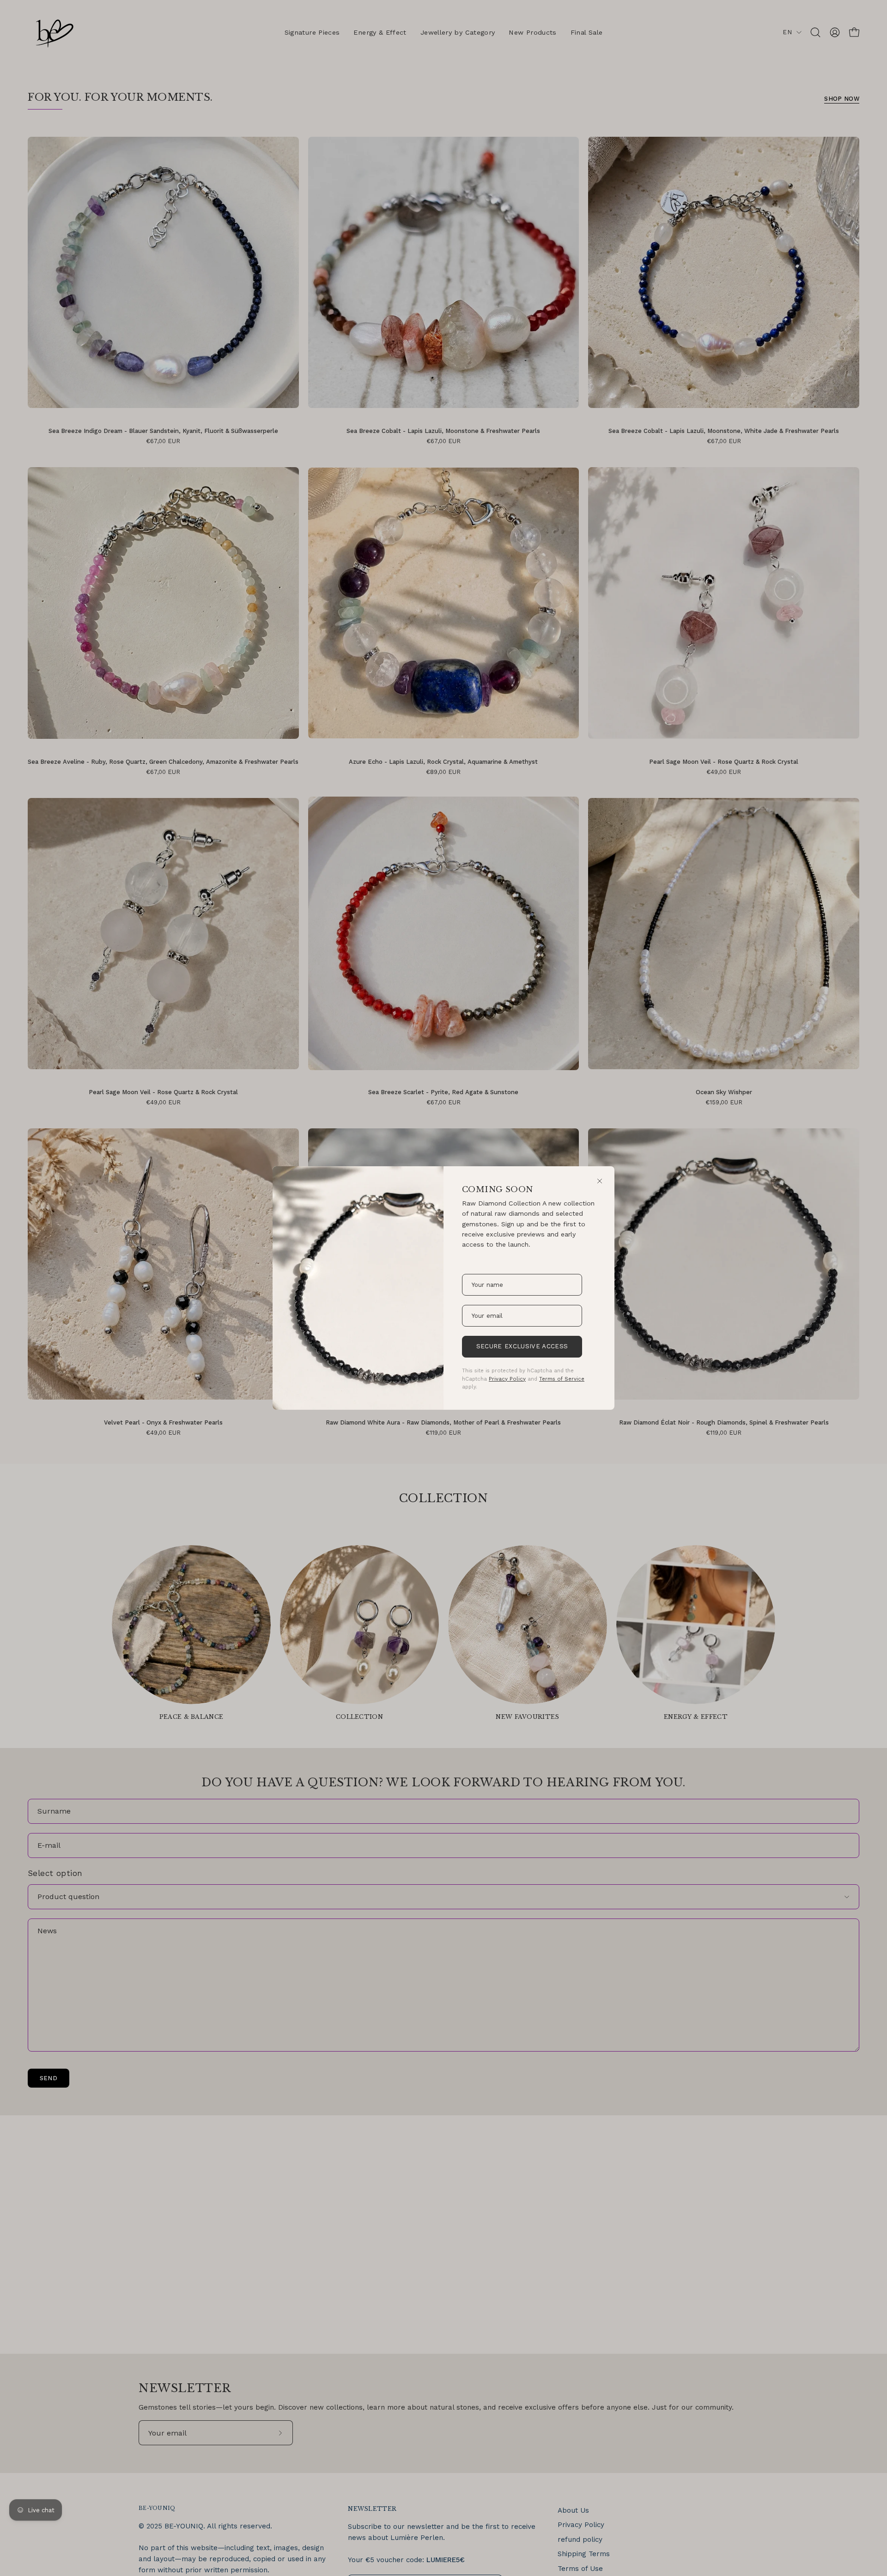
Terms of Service (562, 1379)
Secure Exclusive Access (522, 1346)
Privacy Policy (507, 1379)
